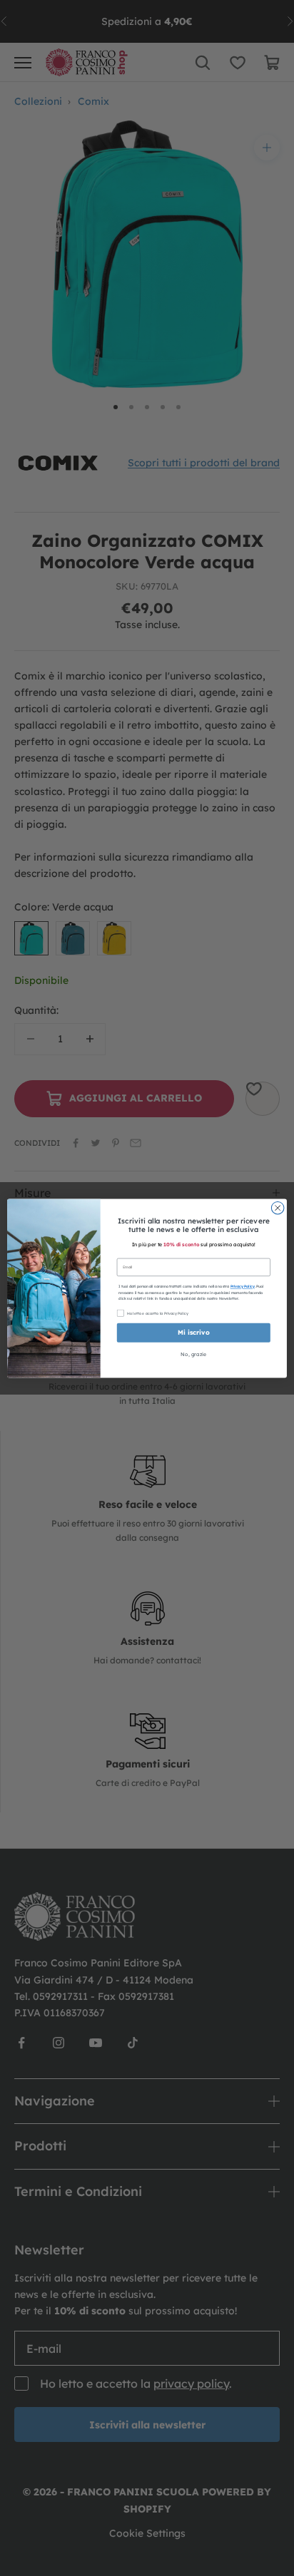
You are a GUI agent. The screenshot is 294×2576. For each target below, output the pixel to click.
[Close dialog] (278, 1208)
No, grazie (193, 1354)
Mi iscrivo (194, 1333)
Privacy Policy (243, 1287)
